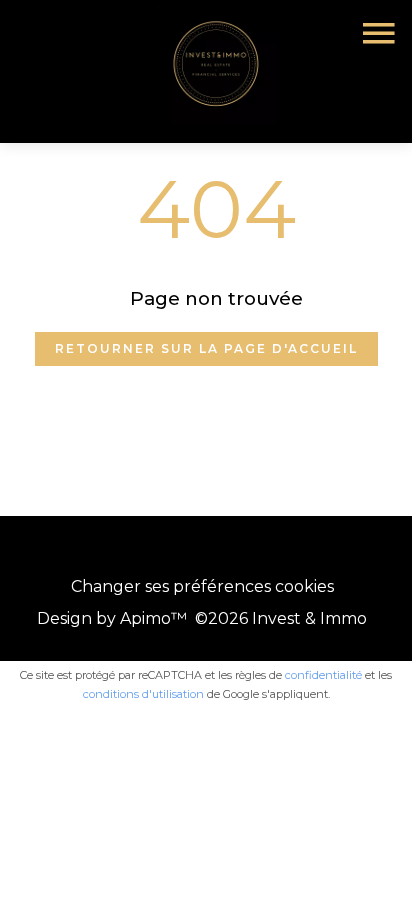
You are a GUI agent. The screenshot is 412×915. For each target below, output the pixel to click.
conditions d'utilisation (143, 694)
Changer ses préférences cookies (202, 586)
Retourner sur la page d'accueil (206, 348)
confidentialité (323, 675)
